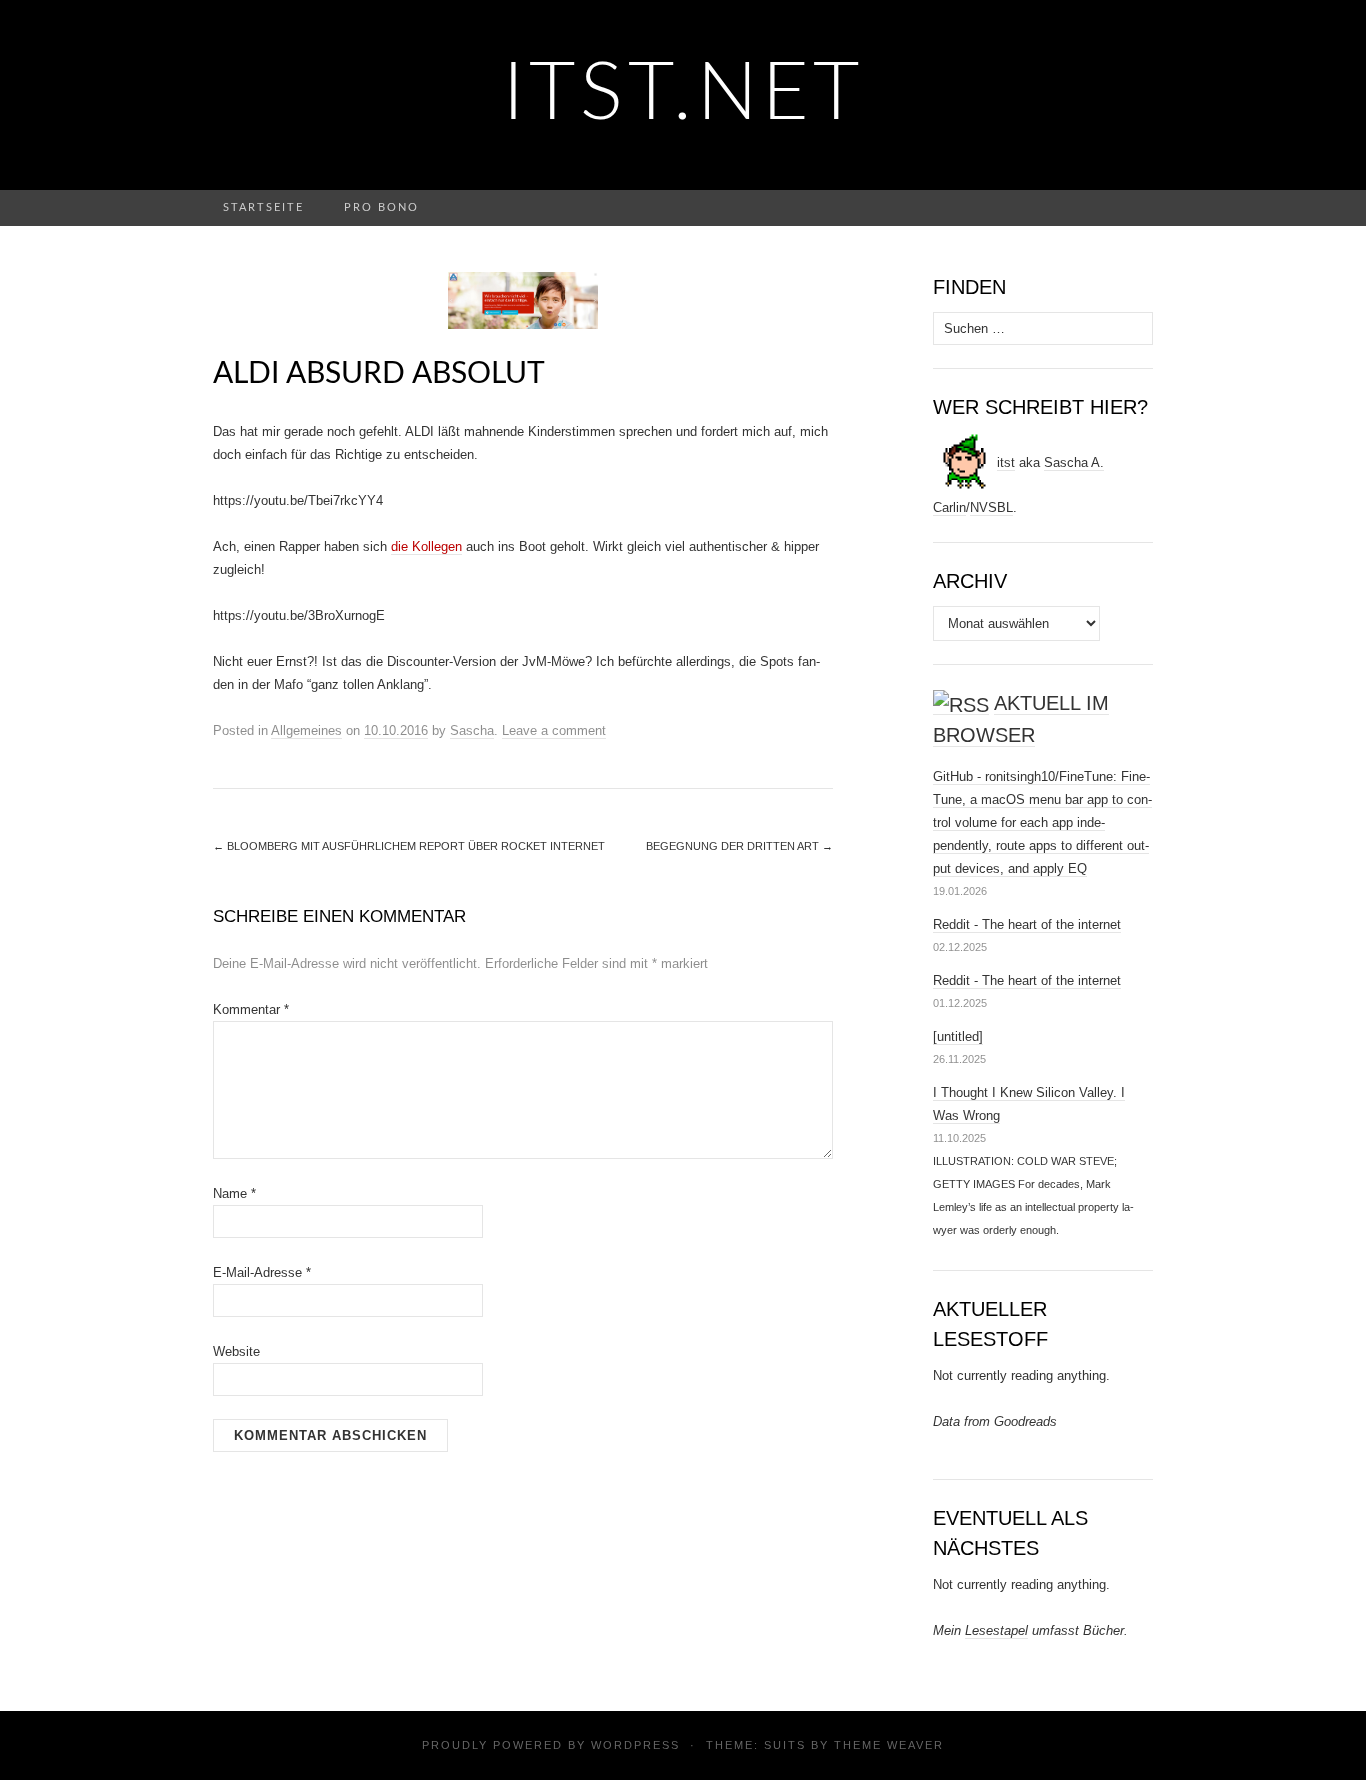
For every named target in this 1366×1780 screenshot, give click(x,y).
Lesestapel (996, 1630)
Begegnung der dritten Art (739, 846)
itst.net (683, 95)
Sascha (472, 730)
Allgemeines (306, 730)
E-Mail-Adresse (262, 1272)
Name (234, 1193)
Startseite (263, 207)
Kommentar (251, 1009)
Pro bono (381, 207)
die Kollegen (426, 546)
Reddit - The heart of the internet (1027, 924)
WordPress (635, 1745)
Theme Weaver (889, 1745)
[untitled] (958, 1036)
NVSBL (991, 507)
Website (236, 1351)
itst (1006, 462)
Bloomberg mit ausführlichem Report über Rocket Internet (409, 846)
